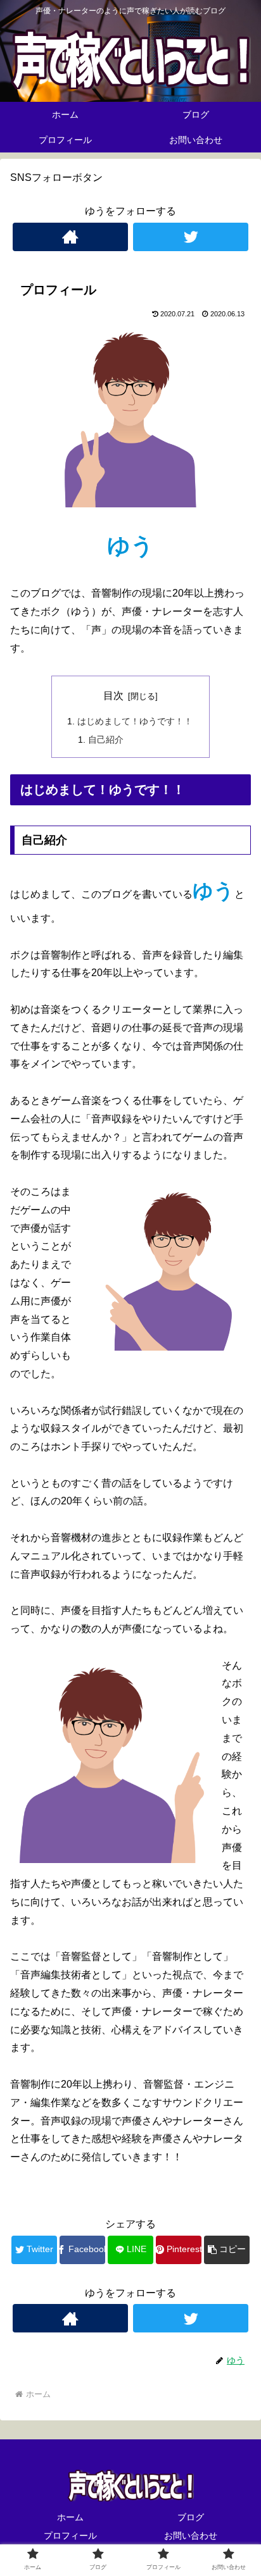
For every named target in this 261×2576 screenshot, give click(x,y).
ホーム (70, 2517)
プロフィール (70, 2536)
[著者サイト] (70, 237)
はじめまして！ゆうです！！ (135, 721)
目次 (113, 696)
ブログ (191, 2517)
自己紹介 (106, 740)
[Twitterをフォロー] (191, 237)
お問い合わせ (191, 2536)
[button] (227, 2250)
